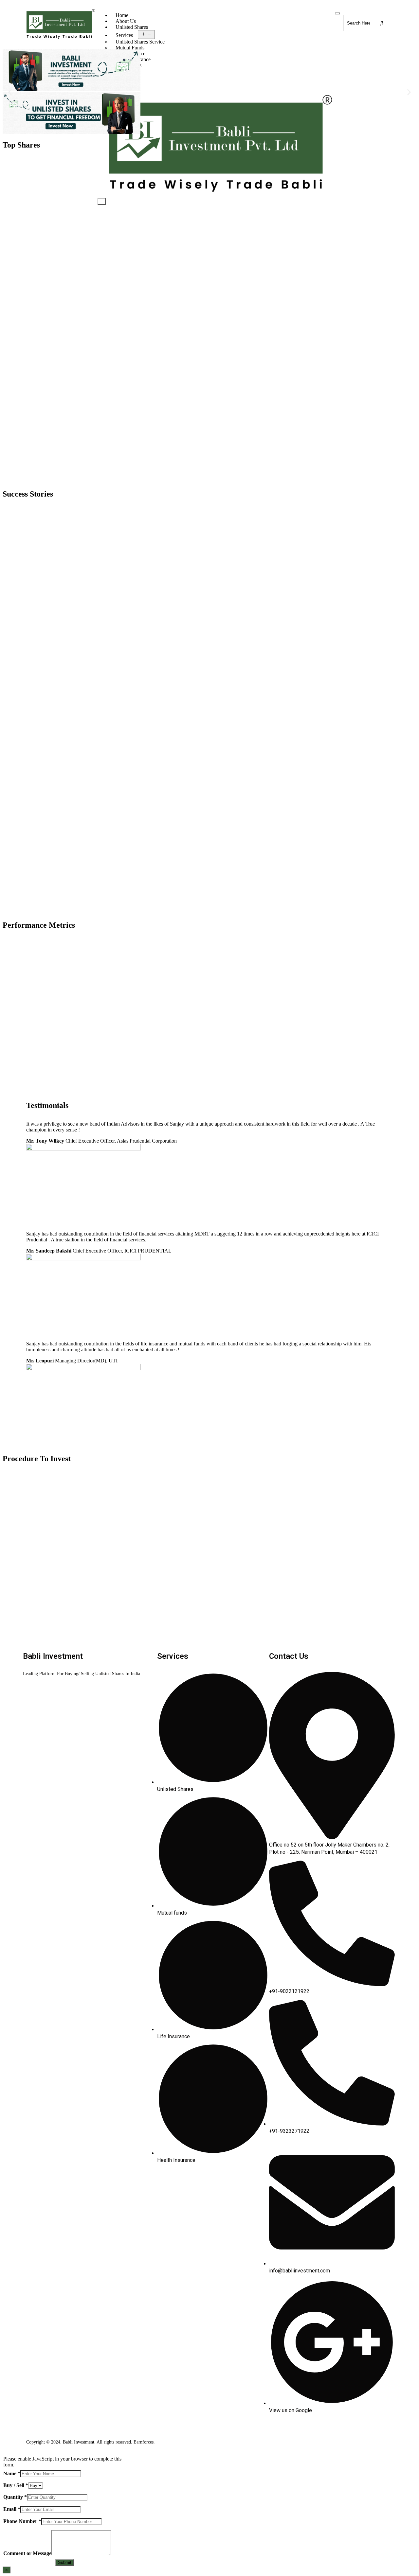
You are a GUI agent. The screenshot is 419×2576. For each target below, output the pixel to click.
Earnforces (144, 2442)
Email (12, 2509)
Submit (65, 2562)
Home (122, 15)
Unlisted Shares (132, 27)
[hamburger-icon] (337, 13)
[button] (10, 92)
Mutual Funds (130, 48)
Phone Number (22, 2521)
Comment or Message (27, 2553)
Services (124, 35)
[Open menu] (146, 35)
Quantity (15, 2497)
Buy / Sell (16, 2485)
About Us (126, 21)
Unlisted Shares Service (140, 42)
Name (12, 2473)
